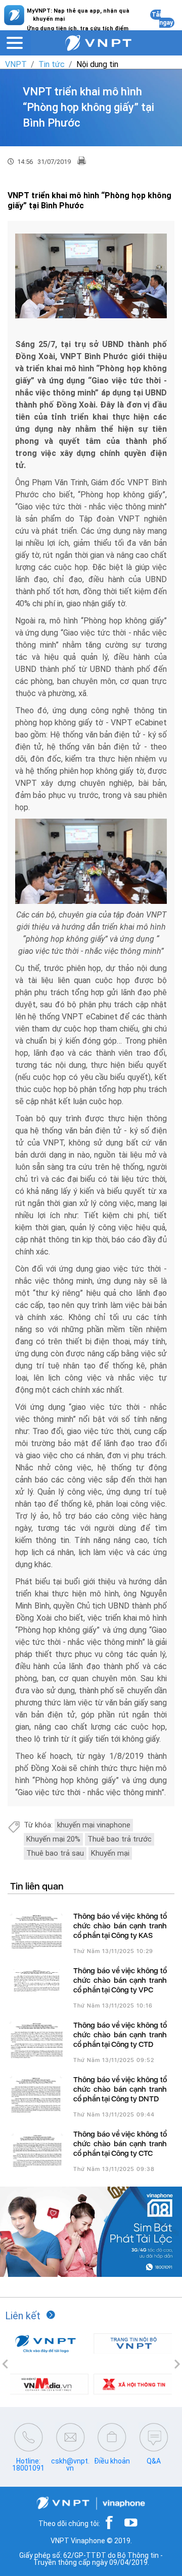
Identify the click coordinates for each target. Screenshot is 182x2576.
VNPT (16, 64)
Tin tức (52, 64)
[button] (5, 2364)
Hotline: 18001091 (28, 2465)
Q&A (154, 2461)
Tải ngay (162, 19)
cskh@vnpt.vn (70, 2465)
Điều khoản (112, 2461)
